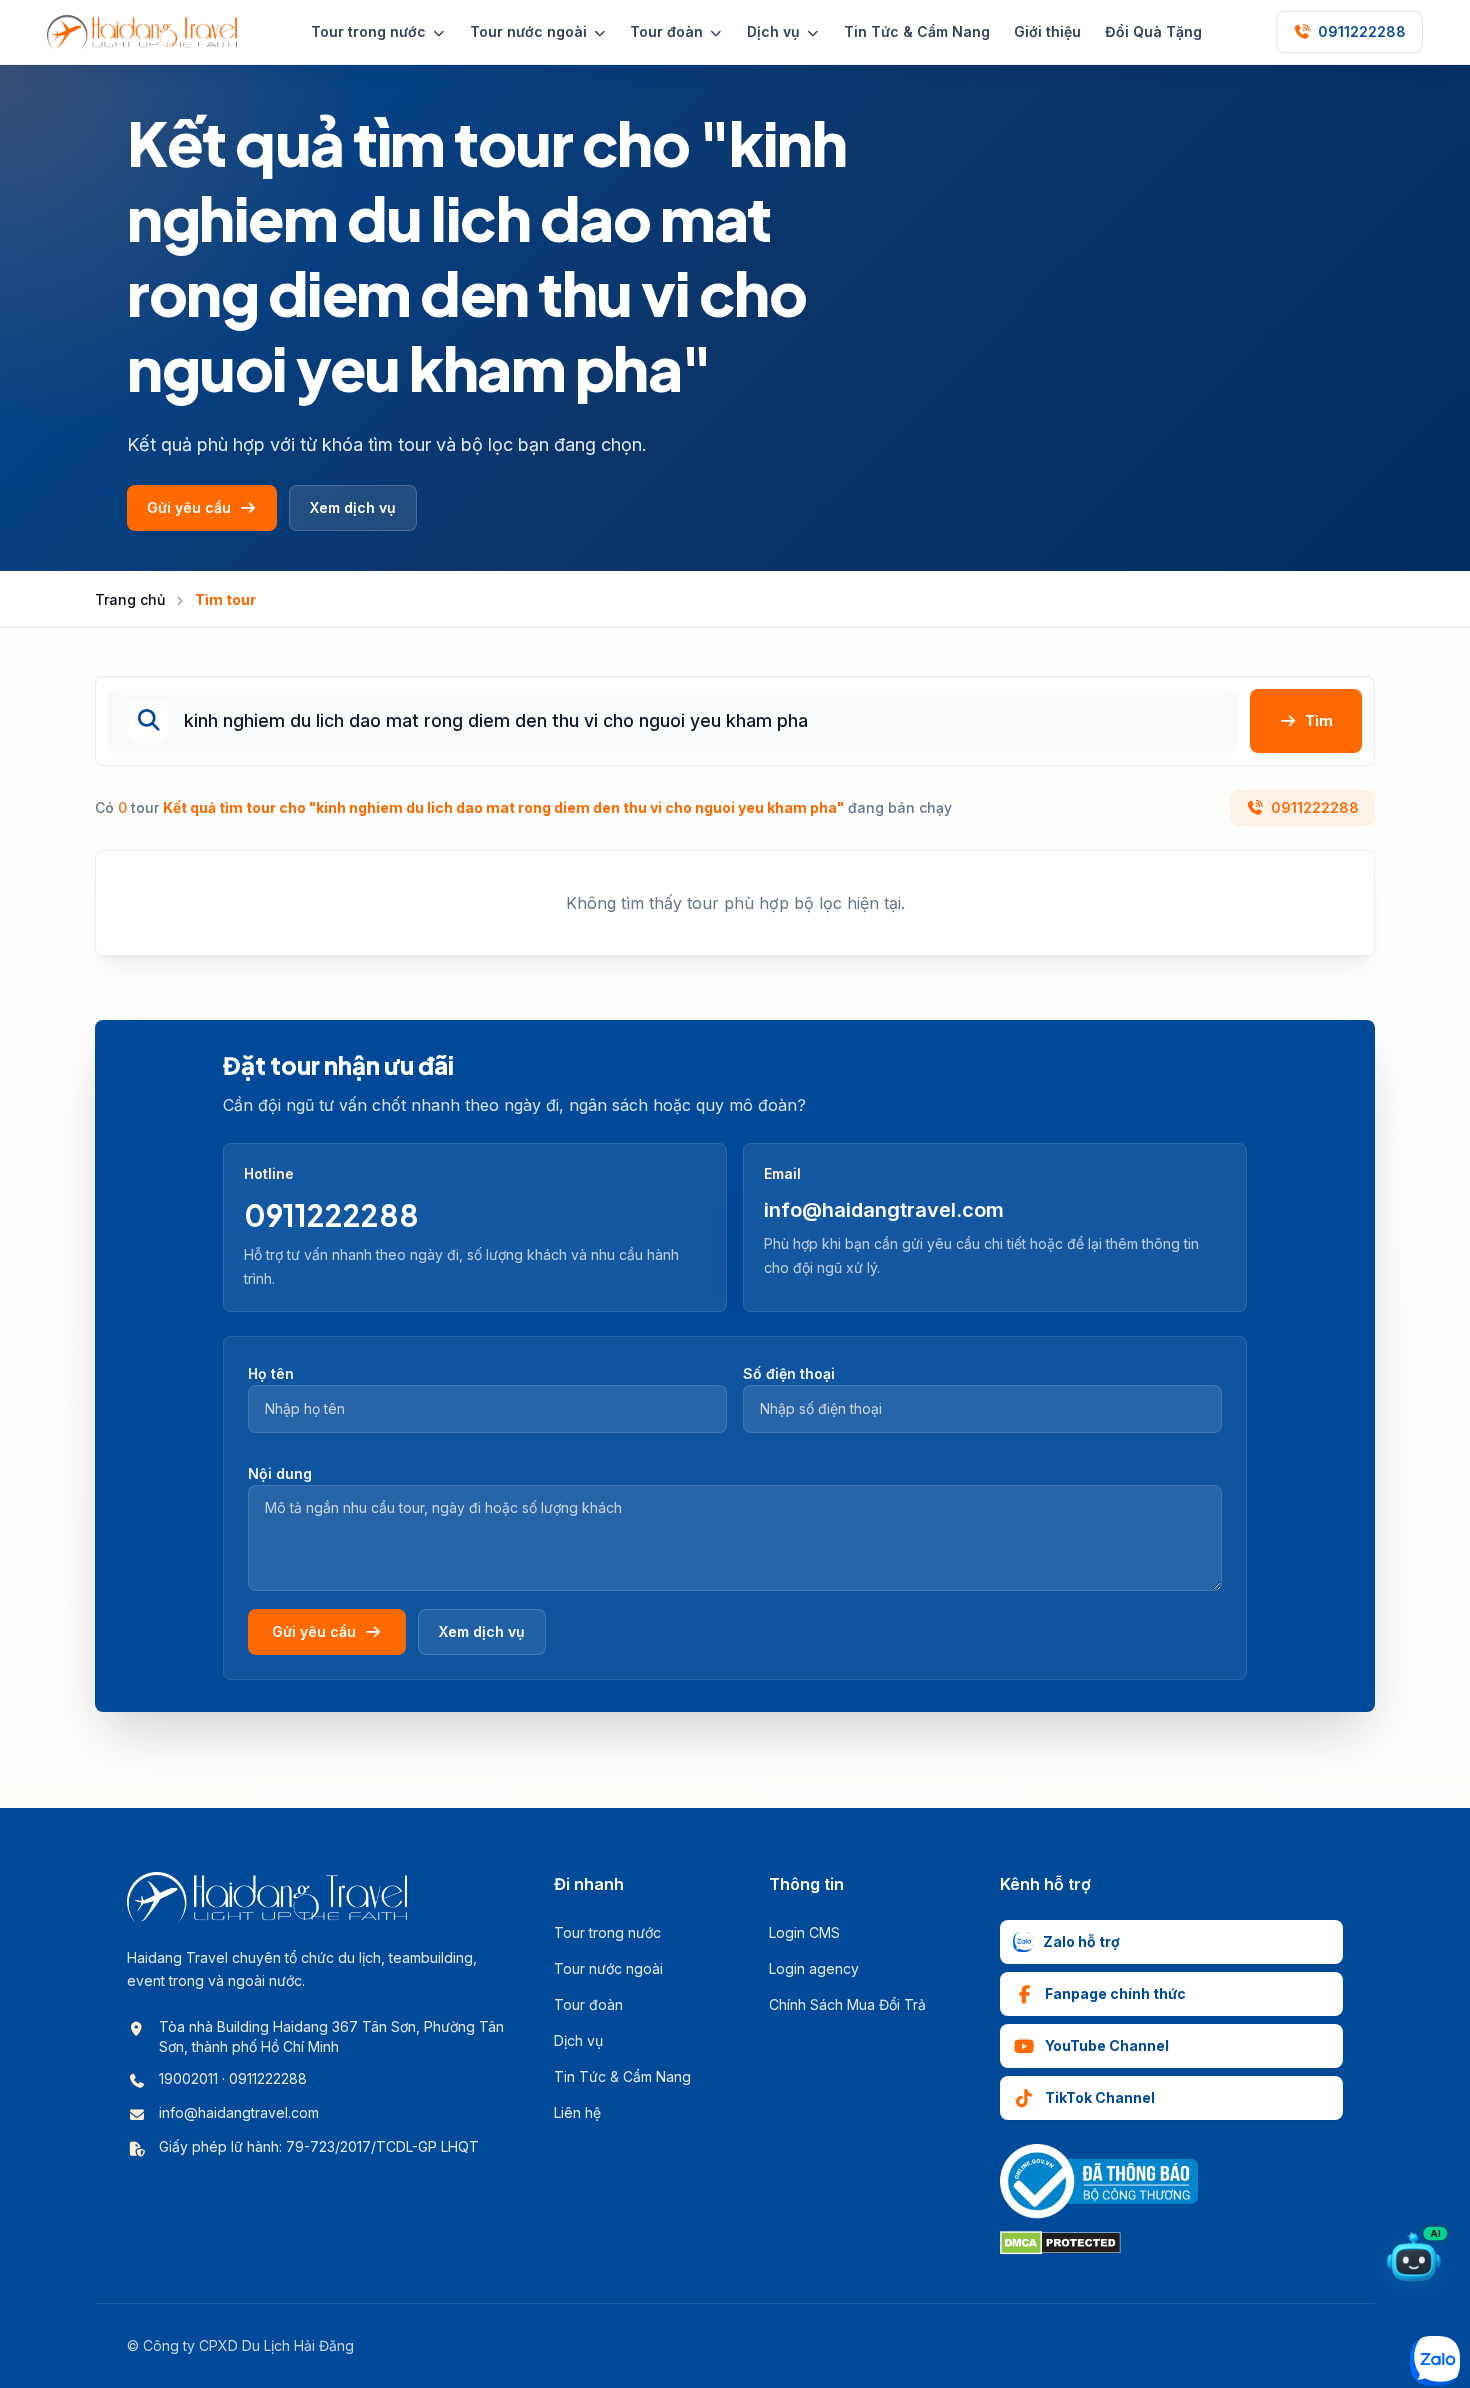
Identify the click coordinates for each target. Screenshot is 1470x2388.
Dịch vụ (578, 2040)
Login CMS (804, 1932)
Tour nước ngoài (608, 1968)
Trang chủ (130, 599)
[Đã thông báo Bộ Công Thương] (1099, 2181)
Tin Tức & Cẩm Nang (917, 31)
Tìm (1319, 720)
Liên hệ (577, 2112)
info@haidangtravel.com (884, 1210)
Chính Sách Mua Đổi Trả (847, 2004)
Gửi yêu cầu (189, 507)
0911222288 (1315, 807)
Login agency (814, 1968)
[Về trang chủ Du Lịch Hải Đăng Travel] (142, 32)
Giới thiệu (1047, 31)
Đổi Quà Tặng (1153, 31)
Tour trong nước (607, 1932)
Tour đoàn (588, 2004)
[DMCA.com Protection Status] (1060, 2243)
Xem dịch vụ (353, 507)
